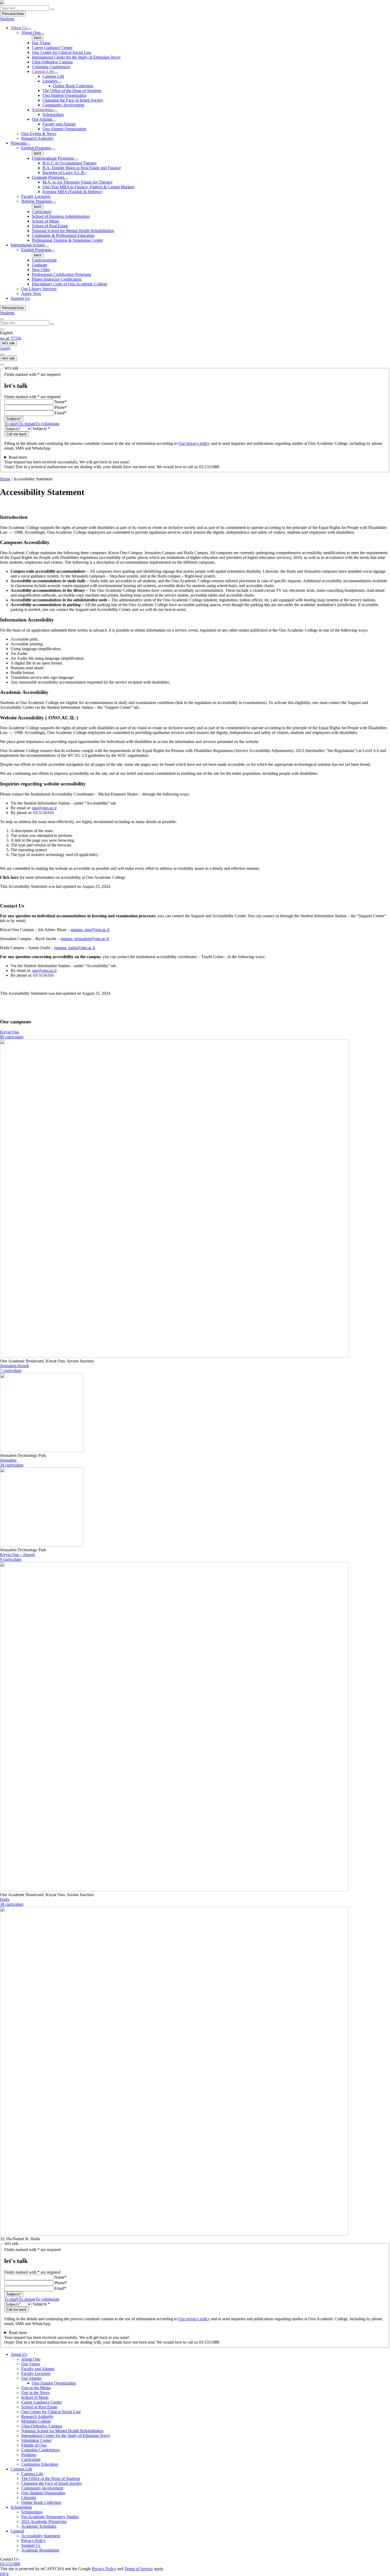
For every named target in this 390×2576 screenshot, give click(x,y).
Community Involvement (63, 105)
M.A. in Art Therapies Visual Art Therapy (78, 182)
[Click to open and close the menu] (2, 354)
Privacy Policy (33, 2541)
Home (5, 479)
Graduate (40, 265)
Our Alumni (42, 119)
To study (12, 424)
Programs (19, 143)
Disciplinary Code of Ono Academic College (70, 284)
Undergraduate (44, 260)
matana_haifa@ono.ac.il (75, 948)
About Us (19, 28)
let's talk (8, 343)
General (17, 2531)
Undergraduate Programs (53, 158)
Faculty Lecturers (36, 196)
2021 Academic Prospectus (44, 2521)
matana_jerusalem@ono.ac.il (85, 939)
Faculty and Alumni (59, 124)
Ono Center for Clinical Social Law (62, 52)
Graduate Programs (48, 177)
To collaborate (47, 424)
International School (27, 245)
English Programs (36, 148)
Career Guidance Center (52, 48)
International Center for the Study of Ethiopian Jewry (76, 57)
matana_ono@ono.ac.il (90, 930)
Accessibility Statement (41, 2536)
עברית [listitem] (16, 338)
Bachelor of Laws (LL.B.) (64, 173)
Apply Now (31, 294)
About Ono (31, 32)
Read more (18, 457)
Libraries (50, 81)
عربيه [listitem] (5, 338)
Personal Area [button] (13, 308)
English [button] (6, 333)
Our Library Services (39, 289)
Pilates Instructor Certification (57, 279)
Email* (60, 413)
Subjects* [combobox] (14, 419)
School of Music (46, 221)
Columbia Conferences (51, 67)
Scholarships (42, 110)
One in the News (35, 2393)
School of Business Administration (61, 216)
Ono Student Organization (64, 95)
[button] (29, 29)
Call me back (16, 434)
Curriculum (41, 212)
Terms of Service (139, 2569)
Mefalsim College (36, 2421)
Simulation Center (36, 2440)
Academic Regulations (40, 2550)
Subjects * (41, 429)
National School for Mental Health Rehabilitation (73, 231)
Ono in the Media (36, 2388)
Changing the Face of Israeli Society (73, 100)
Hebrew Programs (36, 201)
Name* (60, 402)
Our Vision (41, 43)
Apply (5, 348)
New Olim (41, 270)
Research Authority (37, 138)
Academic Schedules (39, 2526)
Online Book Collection (73, 86)
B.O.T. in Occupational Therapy (70, 163)
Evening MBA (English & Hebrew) (72, 192)
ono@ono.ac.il (44, 808)
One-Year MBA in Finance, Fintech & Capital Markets (88, 187)
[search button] (52, 9)
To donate (27, 424)
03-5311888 (10, 2564)
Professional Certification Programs (61, 274)
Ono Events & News (39, 134)
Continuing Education (40, 2464)
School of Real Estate (50, 226)
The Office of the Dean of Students (72, 91)
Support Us (20, 298)
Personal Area (13, 14)
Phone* (61, 407)
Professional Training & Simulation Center (67, 240)
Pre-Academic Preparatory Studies (50, 2517)
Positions (29, 2455)
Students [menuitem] (7, 19)
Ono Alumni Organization (64, 129)
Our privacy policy (194, 443)
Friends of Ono (34, 2445)
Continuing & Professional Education (63, 235)
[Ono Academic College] (2, 3)
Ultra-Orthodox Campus (52, 62)
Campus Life (43, 71)
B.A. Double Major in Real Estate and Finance (82, 168)
